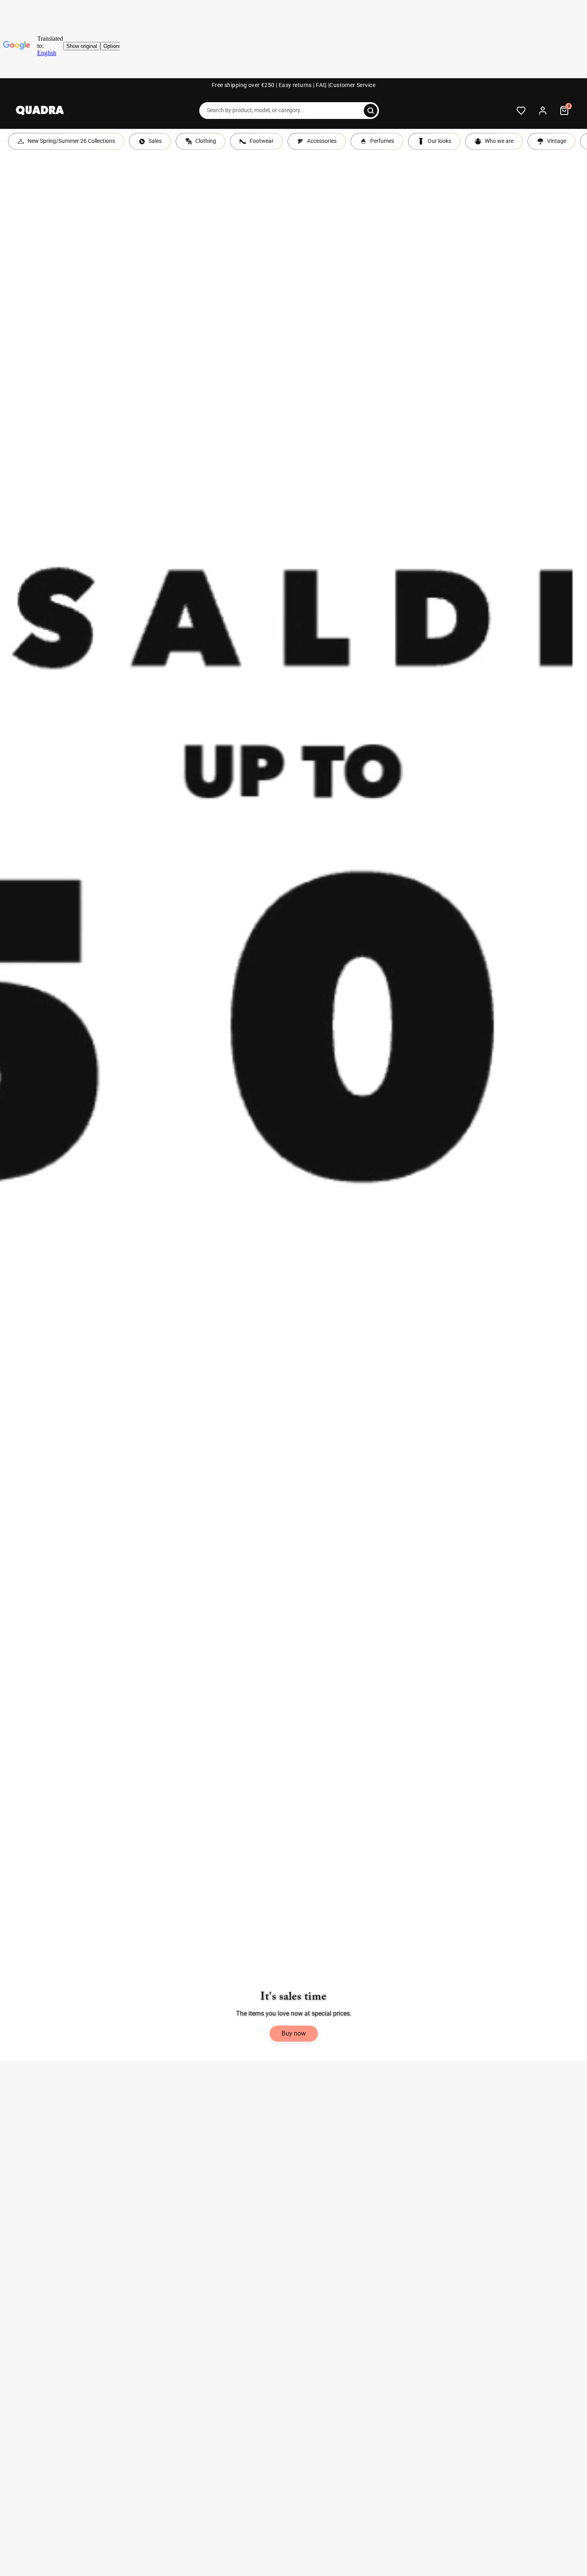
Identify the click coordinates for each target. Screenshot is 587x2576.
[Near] (371, 111)
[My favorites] (521, 111)
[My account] (543, 111)
